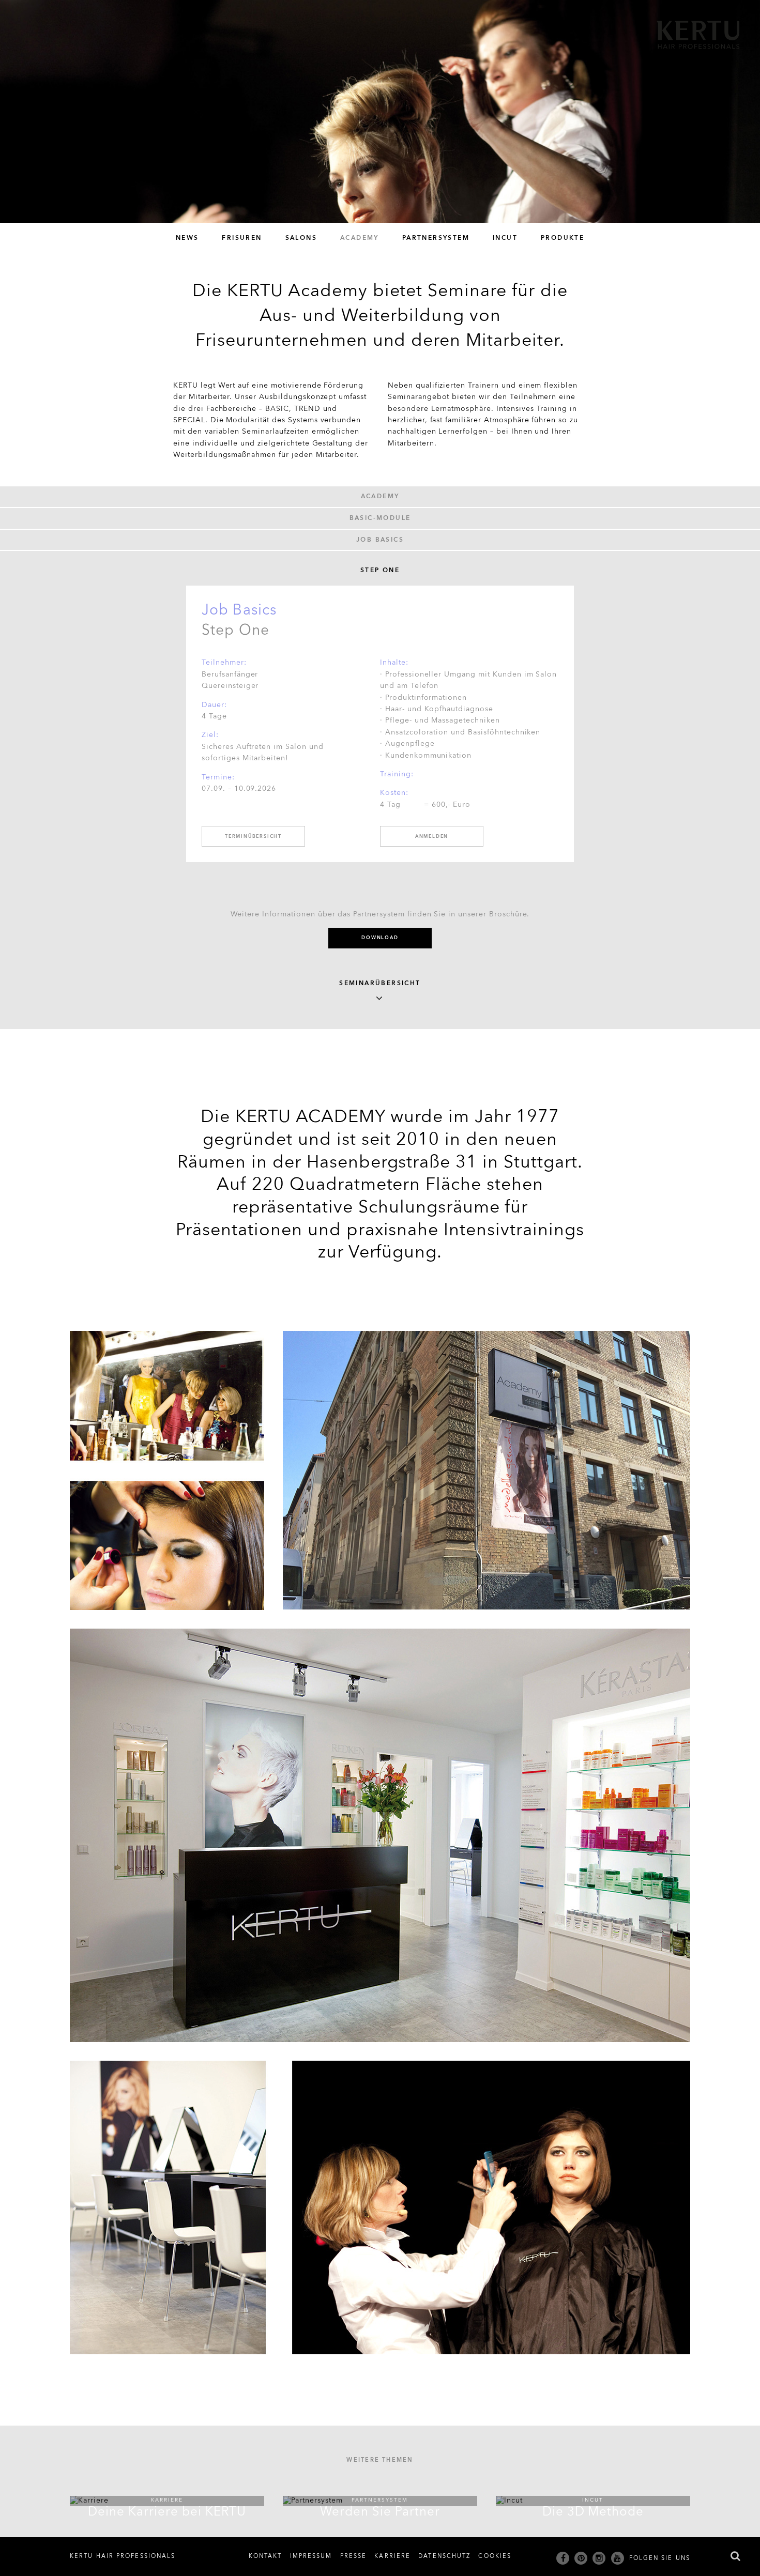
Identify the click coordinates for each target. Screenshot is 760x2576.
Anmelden (432, 837)
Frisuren (242, 238)
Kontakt (265, 2556)
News (187, 238)
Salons (301, 238)
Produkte (563, 238)
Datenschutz (444, 2556)
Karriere (392, 2556)
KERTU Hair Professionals (123, 2556)
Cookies (495, 2556)
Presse (354, 2556)
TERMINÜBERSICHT (253, 837)
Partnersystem (436, 238)
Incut (505, 238)
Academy (360, 238)
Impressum (311, 2556)
